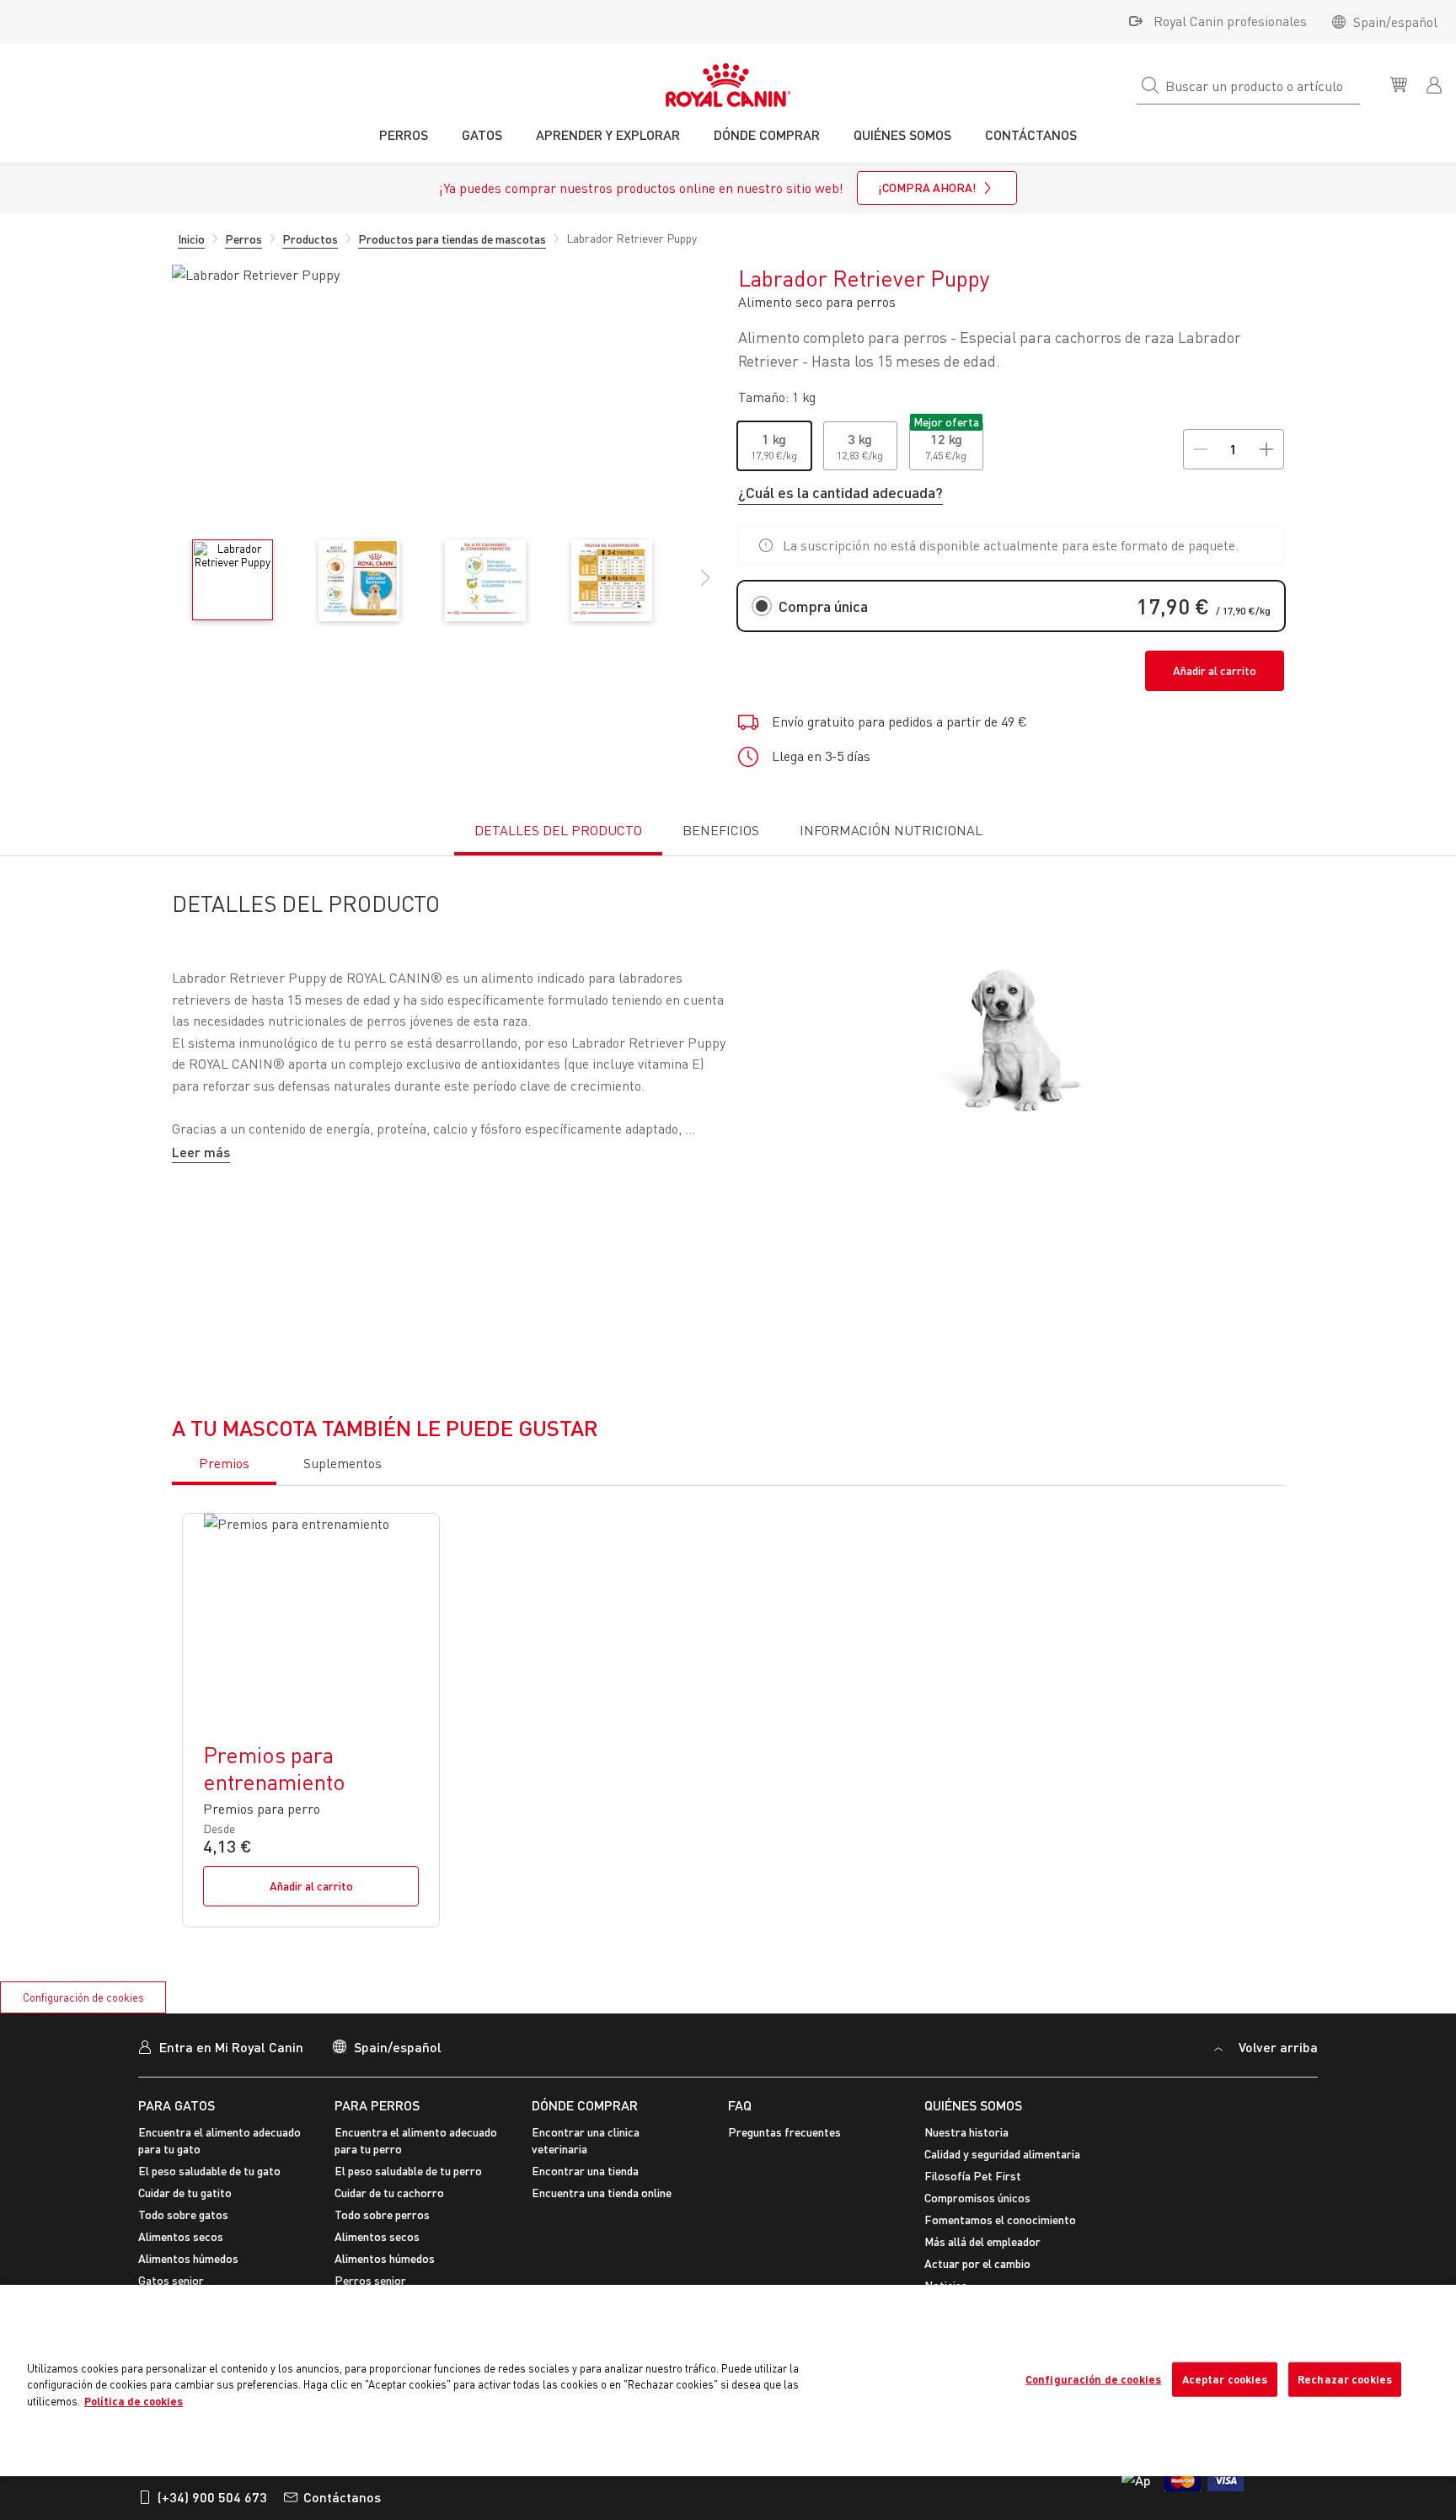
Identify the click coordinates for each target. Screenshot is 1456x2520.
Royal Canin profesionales (1230, 21)
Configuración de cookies (1093, 2378)
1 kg (774, 439)
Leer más (201, 1152)
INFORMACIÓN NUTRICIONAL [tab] (891, 830)
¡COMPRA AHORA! (927, 188)
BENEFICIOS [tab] (721, 830)
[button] (705, 587)
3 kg (860, 439)
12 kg (946, 439)
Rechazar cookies (1345, 2378)
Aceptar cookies (1225, 2378)
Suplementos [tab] (343, 1879)
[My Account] (1436, 83)
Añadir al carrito (1215, 670)
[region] (728, 2381)
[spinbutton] (1233, 449)
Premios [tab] (224, 1879)
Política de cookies (134, 2401)
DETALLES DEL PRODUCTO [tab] (558, 830)
